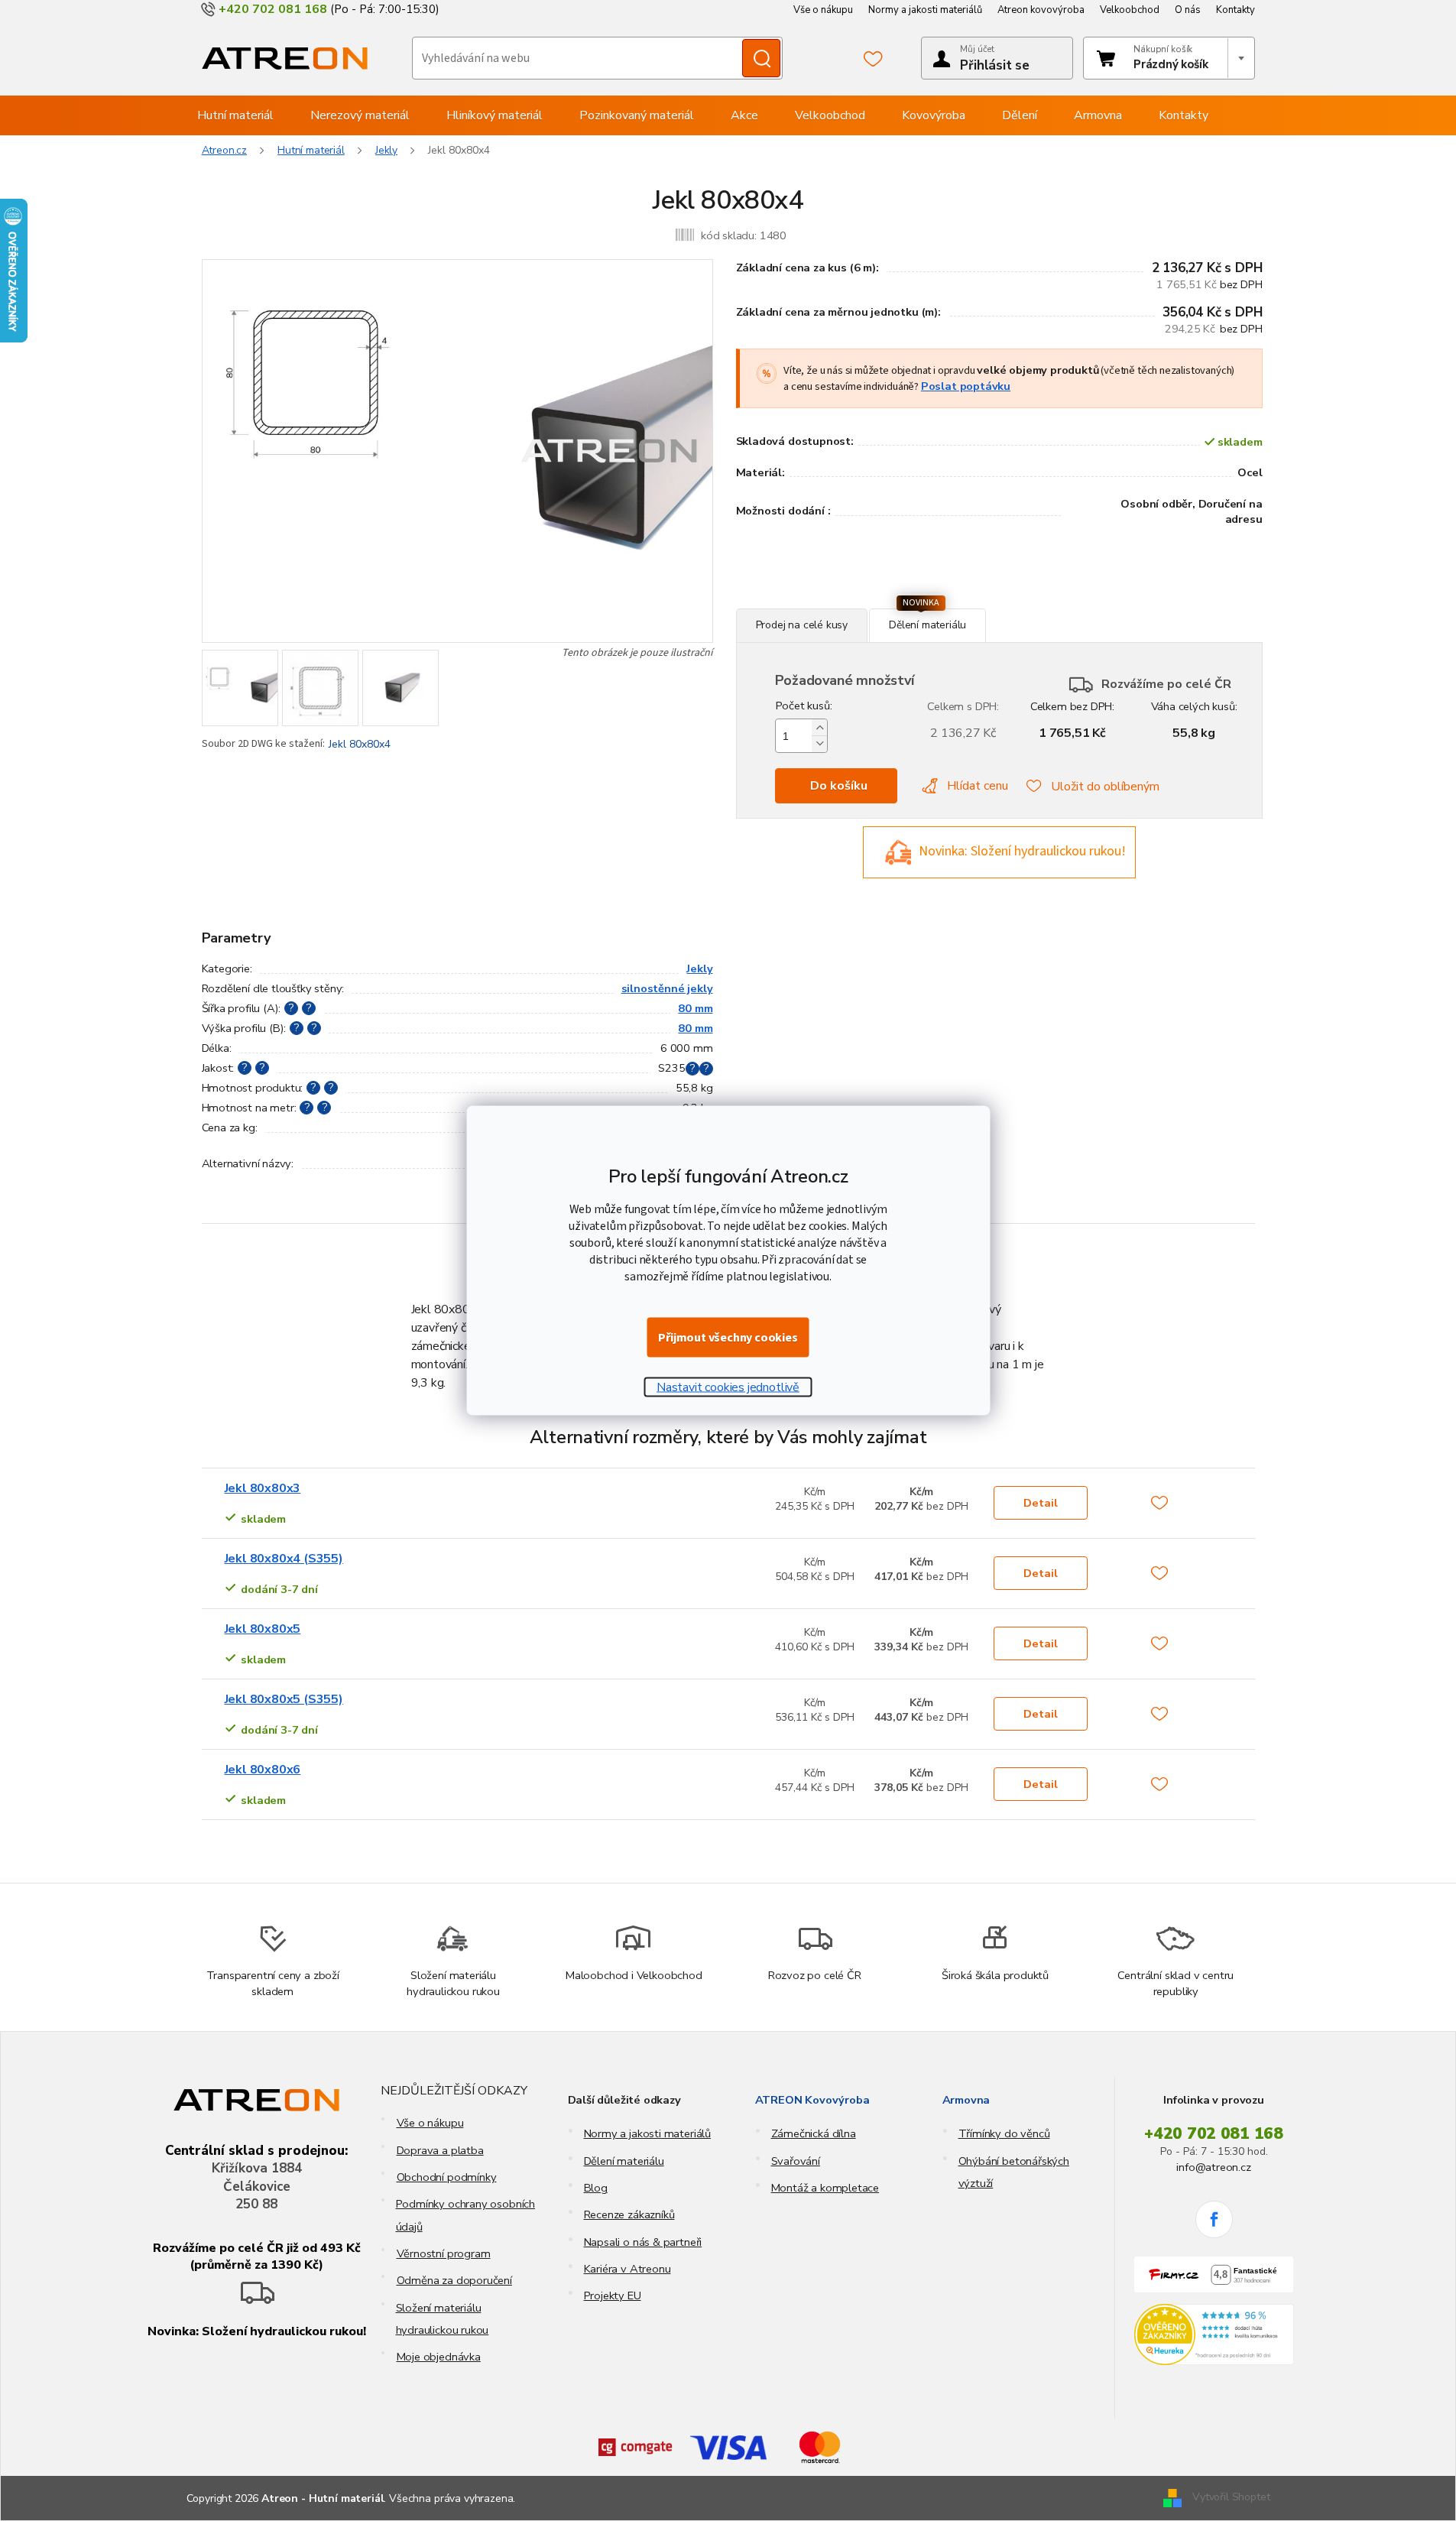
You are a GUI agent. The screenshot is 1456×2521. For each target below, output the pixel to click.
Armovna (966, 2100)
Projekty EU (613, 2296)
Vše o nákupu (823, 10)
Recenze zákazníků (629, 2214)
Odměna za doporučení (454, 2280)
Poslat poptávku (966, 386)
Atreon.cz (225, 150)
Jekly (699, 968)
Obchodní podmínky (447, 2177)
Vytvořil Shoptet (1231, 2498)
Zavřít (819, 600)
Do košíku (839, 786)
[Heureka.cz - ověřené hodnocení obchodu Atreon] (1214, 2334)
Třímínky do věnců (1004, 2133)
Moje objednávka (439, 2357)
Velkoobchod (1130, 10)
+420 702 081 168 (1214, 2133)
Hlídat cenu (978, 786)
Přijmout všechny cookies (728, 1338)
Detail (1041, 1503)
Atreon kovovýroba (1041, 10)
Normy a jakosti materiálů (925, 10)
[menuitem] (235, 115)
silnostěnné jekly (667, 988)
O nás (1188, 10)
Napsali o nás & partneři (643, 2242)
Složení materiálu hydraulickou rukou (443, 2319)
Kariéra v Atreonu (627, 2269)
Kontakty (1235, 10)
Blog (596, 2188)
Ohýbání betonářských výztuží (1014, 2172)
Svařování (796, 2161)
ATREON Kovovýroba (812, 2100)
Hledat (761, 58)
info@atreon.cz (1213, 2167)
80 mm (695, 1008)
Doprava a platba (440, 2150)
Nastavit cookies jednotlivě (728, 1387)
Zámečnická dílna (814, 2133)
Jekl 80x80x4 (360, 744)
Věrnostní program (444, 2253)
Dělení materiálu (624, 2161)
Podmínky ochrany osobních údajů (466, 2215)
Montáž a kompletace (825, 2188)
